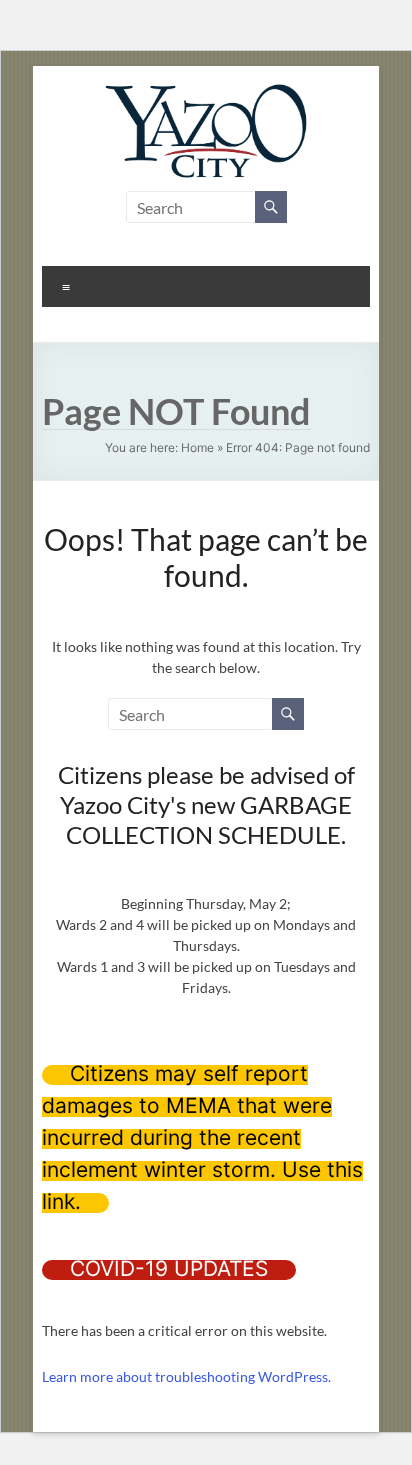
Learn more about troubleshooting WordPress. (186, 1376)
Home (197, 447)
